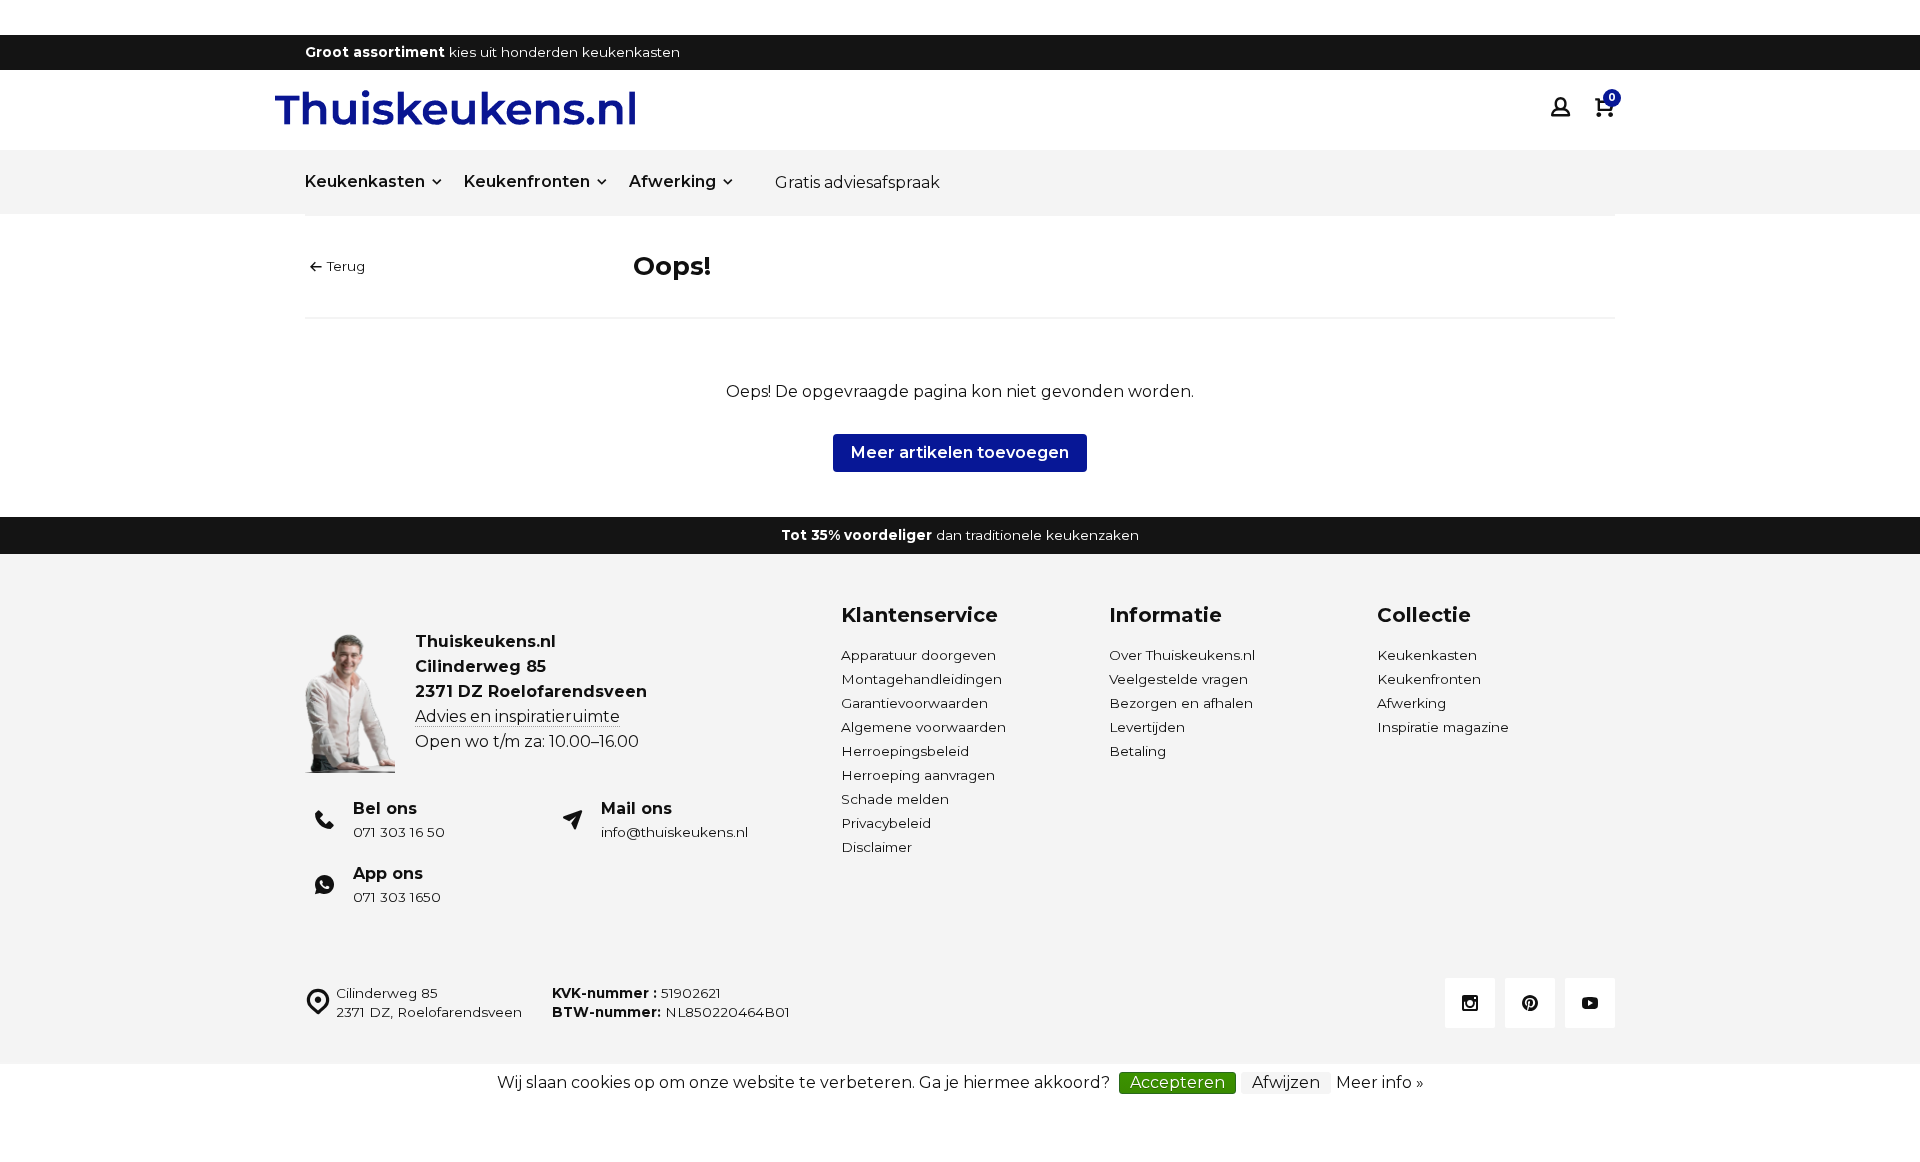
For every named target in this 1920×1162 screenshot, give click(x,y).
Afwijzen (1286, 1082)
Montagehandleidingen (921, 679)
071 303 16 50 (399, 832)
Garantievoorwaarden (914, 703)
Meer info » (1380, 1082)
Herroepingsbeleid (905, 751)
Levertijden (1147, 727)
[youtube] (1590, 1003)
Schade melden (895, 799)
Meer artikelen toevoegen (960, 452)
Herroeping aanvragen (918, 775)
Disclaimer (876, 847)
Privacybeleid (886, 823)
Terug (346, 266)
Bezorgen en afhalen (1181, 703)
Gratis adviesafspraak (857, 182)
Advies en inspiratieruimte (517, 716)
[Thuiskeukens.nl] (455, 107)
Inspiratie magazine (1443, 727)
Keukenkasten (365, 181)
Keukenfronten (527, 181)
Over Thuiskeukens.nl (1182, 655)
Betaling (1137, 751)
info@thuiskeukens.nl (674, 832)
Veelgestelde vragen (1178, 679)
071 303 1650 (397, 897)
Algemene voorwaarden (923, 727)
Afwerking (672, 181)
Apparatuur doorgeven (918, 655)
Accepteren (1177, 1082)
